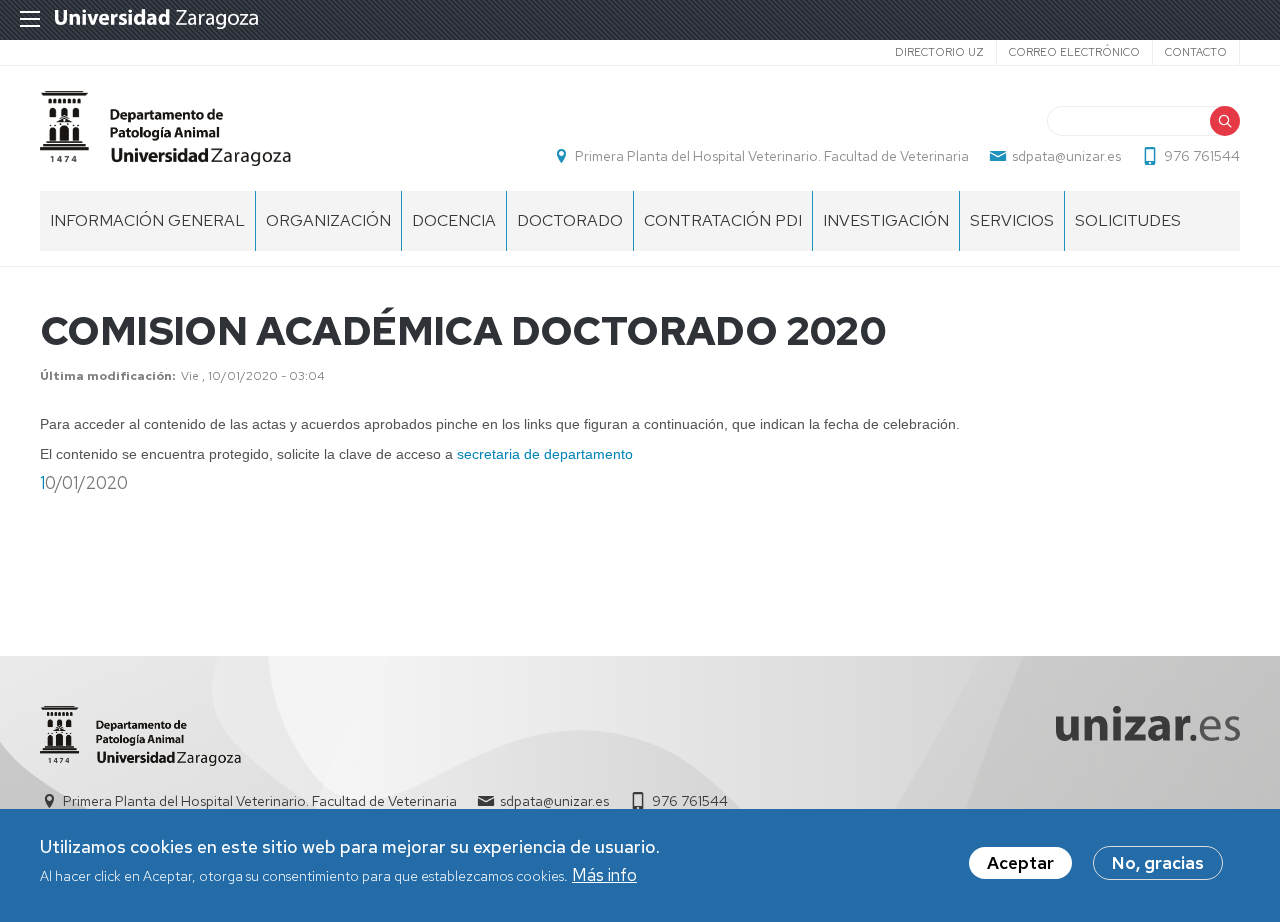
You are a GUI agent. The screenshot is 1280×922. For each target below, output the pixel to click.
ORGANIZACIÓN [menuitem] (328, 220)
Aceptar (1020, 863)
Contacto (1196, 52)
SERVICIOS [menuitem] (1012, 220)
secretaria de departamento (545, 454)
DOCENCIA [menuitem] (454, 220)
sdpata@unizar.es (1066, 156)
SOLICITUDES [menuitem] (1128, 220)
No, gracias (1158, 863)
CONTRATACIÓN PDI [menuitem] (723, 220)
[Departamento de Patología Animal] (165, 128)
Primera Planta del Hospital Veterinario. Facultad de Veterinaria (772, 156)
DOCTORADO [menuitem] (570, 220)
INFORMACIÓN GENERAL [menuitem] (147, 220)
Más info (604, 876)
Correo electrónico (1074, 52)
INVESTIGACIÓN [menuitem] (886, 220)
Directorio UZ (939, 52)
